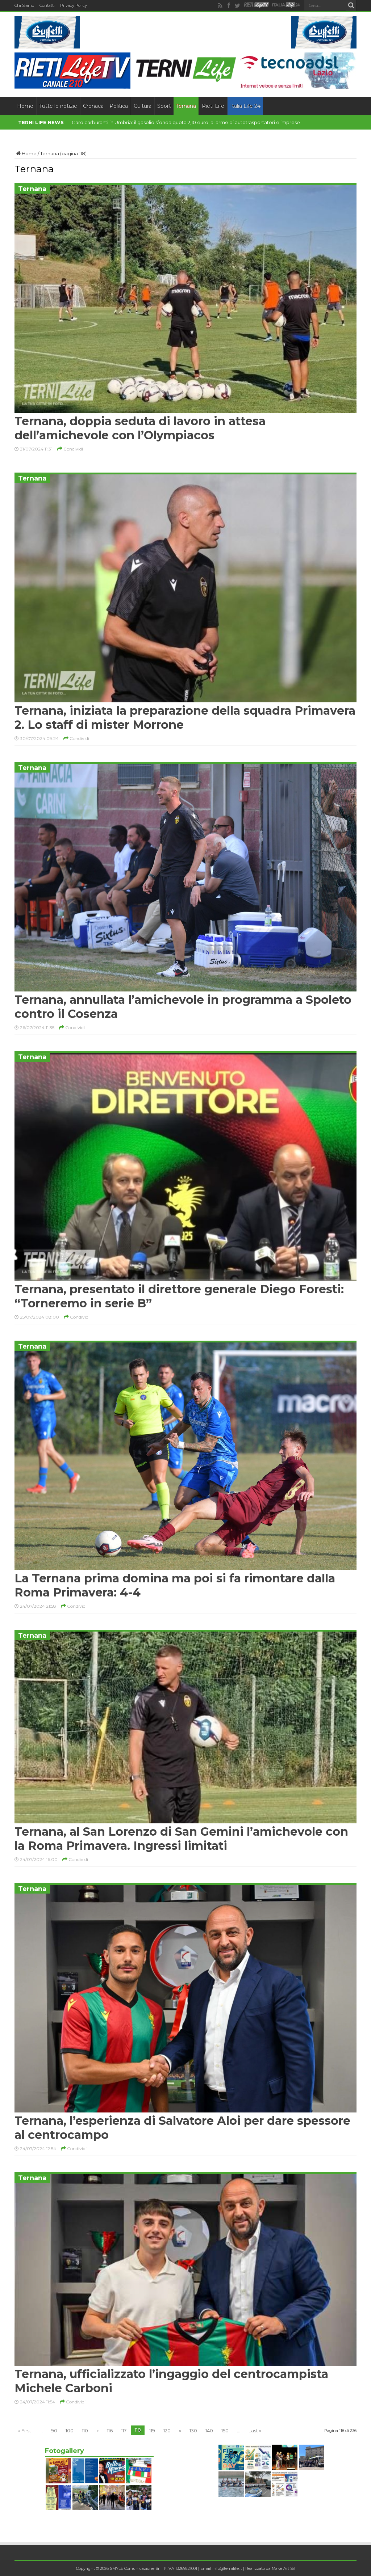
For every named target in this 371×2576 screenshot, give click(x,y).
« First (25, 2431)
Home (25, 106)
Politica (119, 106)
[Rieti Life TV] (257, 5)
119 (152, 2431)
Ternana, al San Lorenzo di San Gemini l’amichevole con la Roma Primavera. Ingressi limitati (181, 1839)
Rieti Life (213, 106)
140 (209, 2431)
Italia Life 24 (245, 106)
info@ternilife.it (227, 2568)
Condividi (73, 449)
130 (193, 2431)
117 (124, 2431)
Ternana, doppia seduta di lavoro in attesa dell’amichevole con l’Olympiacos (140, 428)
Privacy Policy (74, 5)
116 (110, 2431)
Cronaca (93, 106)
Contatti (47, 5)
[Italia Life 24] (286, 5)
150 (225, 2431)
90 (54, 2431)
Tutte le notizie (58, 106)
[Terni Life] (185, 80)
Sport (164, 106)
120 (167, 2431)
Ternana (186, 106)
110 (85, 2431)
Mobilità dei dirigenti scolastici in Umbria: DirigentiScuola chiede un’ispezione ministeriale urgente (187, 122)
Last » (255, 2431)
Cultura (143, 106)
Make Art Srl (284, 2568)
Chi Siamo (24, 5)
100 (70, 2431)
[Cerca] (351, 5)
